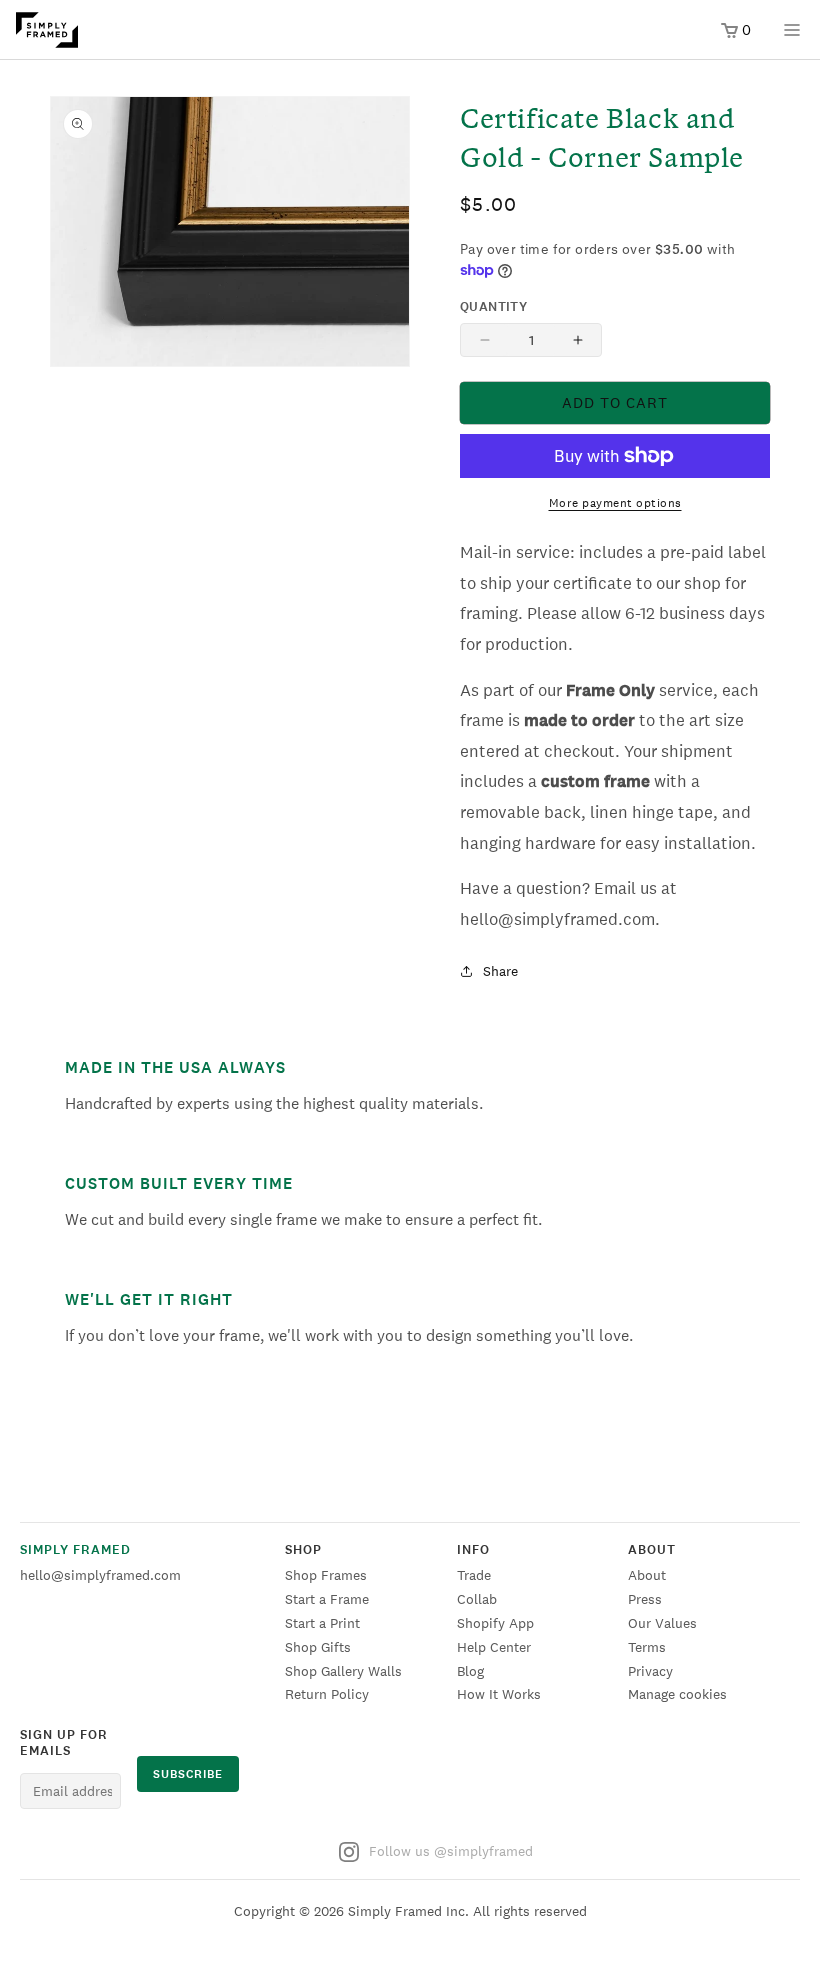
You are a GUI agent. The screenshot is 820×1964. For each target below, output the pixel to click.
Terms (647, 1647)
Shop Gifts (318, 1647)
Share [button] (500, 971)
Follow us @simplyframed (451, 1851)
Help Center (494, 1647)
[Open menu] (792, 36)
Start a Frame (327, 1599)
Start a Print (322, 1623)
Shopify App (495, 1623)
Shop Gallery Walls (343, 1671)
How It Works (499, 1694)
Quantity (493, 307)
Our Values (662, 1623)
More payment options (615, 503)
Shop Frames (326, 1575)
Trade (474, 1575)
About (647, 1575)
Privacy (650, 1671)
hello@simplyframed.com (100, 1575)
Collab (477, 1599)
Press (645, 1599)
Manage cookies (677, 1694)
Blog (470, 1671)
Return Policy (327, 1694)
